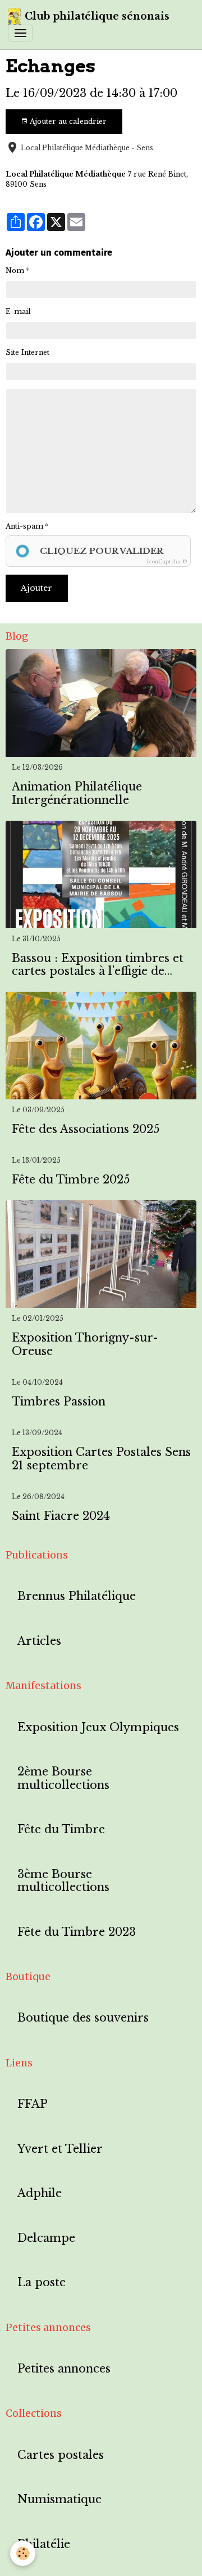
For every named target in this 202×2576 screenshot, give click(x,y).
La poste (42, 2283)
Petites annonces (64, 2369)
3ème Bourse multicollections (63, 1881)
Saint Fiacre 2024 (61, 1516)
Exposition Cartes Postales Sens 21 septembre (101, 1459)
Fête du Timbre (61, 1830)
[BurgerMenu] (20, 33)
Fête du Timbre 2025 (71, 1180)
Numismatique (59, 2499)
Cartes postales (61, 2455)
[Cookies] (23, 2553)
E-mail (18, 311)
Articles (39, 1641)
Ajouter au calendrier (67, 121)
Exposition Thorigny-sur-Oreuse (85, 1345)
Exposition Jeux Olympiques (98, 1728)
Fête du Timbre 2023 (77, 1932)
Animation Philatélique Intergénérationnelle (77, 794)
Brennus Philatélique (77, 1596)
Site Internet (27, 352)
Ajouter (36, 588)
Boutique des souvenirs (83, 2018)
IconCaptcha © (167, 561)
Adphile (40, 2193)
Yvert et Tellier (60, 2149)
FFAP (33, 2104)
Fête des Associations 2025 (86, 1129)
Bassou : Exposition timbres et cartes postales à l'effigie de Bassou (98, 965)
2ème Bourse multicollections (63, 1779)
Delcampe (46, 2238)
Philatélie (44, 2544)
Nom (15, 270)
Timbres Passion (59, 1402)
